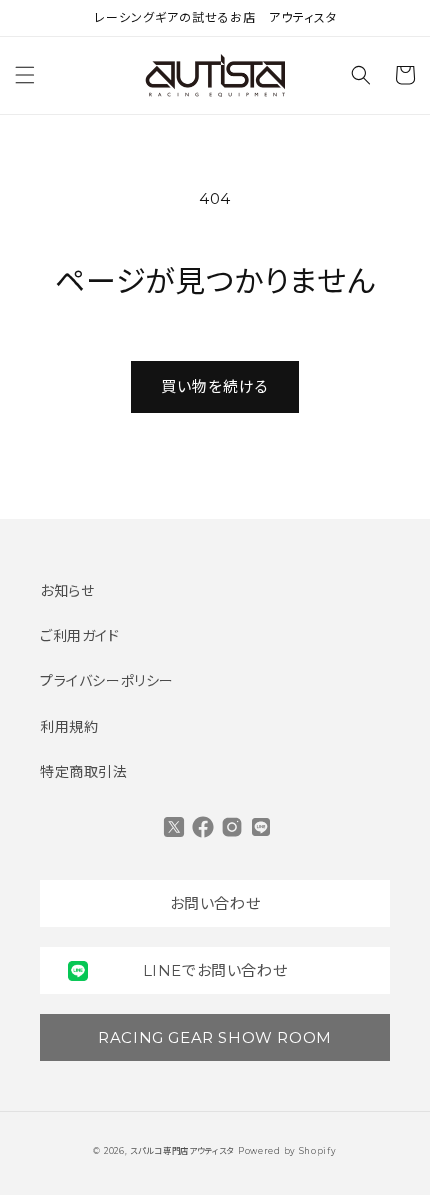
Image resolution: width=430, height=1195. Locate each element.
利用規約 (69, 727)
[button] (25, 75)
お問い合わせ (215, 903)
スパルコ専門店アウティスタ (182, 1151)
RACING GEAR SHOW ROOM (215, 1037)
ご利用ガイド (80, 636)
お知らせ (67, 591)
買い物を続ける (215, 386)
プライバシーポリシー (107, 681)
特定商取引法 (84, 772)
